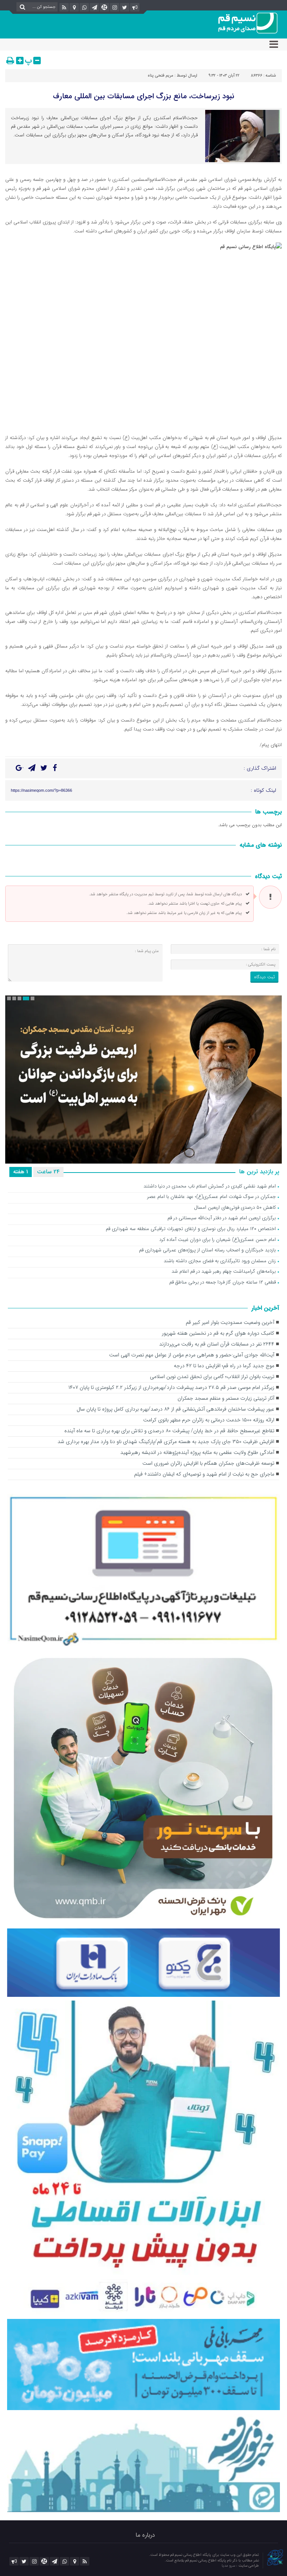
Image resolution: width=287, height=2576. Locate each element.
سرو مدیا (229, 2566)
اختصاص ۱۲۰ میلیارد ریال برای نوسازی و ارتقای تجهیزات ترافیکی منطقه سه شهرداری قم (191, 1229)
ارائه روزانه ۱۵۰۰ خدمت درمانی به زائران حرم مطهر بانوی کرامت (209, 1420)
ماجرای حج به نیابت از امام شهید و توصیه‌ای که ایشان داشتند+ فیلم (204, 1474)
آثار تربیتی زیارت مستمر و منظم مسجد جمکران (226, 1398)
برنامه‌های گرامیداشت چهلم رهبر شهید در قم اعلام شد (224, 1272)
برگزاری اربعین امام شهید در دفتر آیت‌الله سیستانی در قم (222, 1218)
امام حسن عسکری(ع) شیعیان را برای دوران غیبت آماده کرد (217, 1240)
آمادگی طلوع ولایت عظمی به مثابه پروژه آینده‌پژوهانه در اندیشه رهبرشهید (197, 1453)
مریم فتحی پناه (161, 76)
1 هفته (21, 1172)
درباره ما (145, 2535)
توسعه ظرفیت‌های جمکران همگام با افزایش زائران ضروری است (208, 1463)
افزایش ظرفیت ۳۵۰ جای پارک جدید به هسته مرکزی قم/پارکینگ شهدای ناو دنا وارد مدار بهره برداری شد (166, 1442)
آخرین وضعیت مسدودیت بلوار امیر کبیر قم (230, 1323)
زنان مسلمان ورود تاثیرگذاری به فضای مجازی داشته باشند (220, 1261)
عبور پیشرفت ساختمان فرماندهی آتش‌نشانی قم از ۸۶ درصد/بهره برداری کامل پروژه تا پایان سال (175, 1409)
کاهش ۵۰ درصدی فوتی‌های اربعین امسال (235, 1208)
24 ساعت (48, 1172)
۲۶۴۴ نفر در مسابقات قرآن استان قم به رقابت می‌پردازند (217, 1344)
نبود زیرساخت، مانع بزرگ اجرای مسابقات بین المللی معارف (144, 96)
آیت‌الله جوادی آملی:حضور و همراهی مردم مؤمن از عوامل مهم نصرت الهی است (192, 1355)
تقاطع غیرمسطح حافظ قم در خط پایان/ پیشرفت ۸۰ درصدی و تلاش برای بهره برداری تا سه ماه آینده (169, 1431)
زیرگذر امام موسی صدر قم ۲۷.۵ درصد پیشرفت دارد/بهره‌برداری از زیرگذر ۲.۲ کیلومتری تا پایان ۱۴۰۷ (171, 1388)
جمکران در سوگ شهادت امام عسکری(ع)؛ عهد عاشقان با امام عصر (212, 1197)
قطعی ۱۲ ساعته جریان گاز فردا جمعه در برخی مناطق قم (223, 1283)
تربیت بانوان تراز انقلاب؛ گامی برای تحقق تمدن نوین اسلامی (212, 1377)
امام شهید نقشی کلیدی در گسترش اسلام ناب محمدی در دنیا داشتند (210, 1187)
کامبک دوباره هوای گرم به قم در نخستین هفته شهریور (218, 1333)
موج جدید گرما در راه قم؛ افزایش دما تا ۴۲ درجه (224, 1366)
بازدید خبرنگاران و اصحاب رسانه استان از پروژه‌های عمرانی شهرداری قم (207, 1250)
